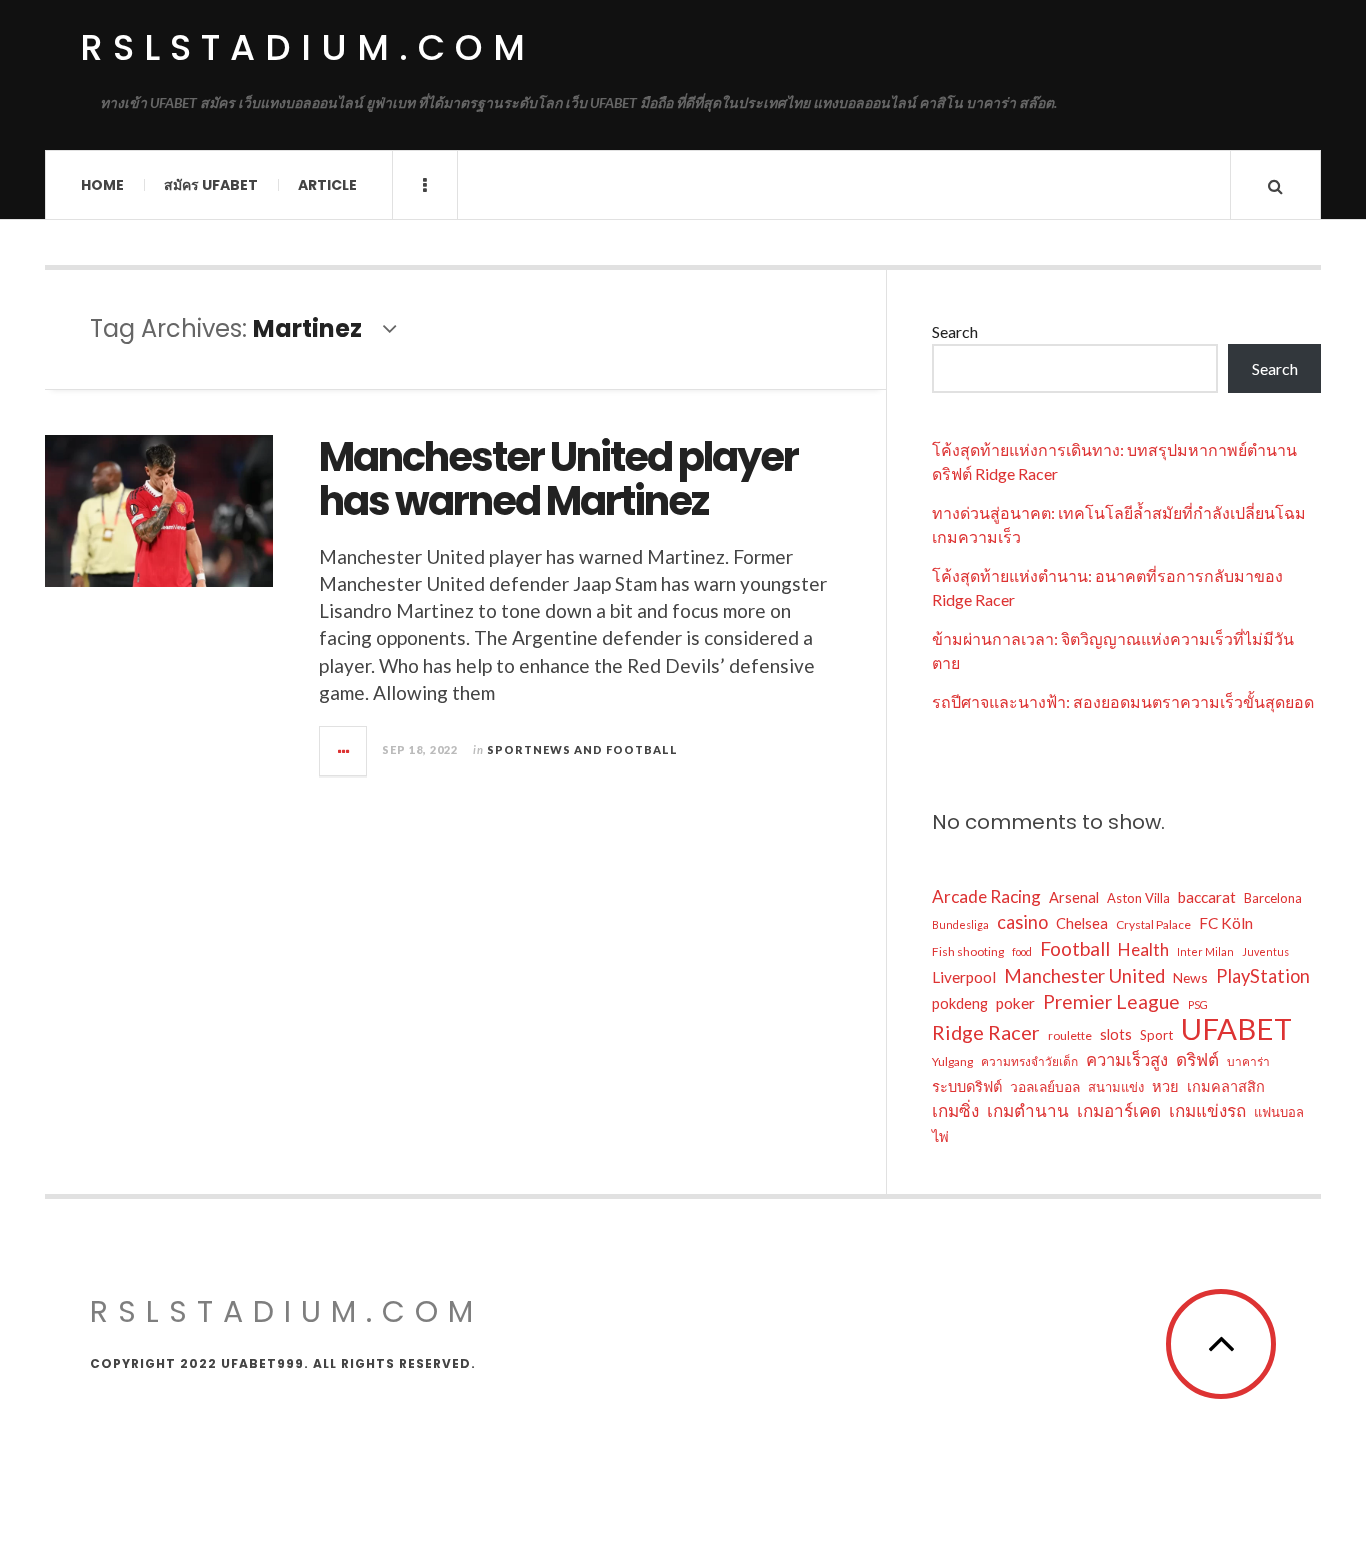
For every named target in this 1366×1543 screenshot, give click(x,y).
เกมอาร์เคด (1119, 1110)
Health (1143, 949)
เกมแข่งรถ (1207, 1110)
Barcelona (1273, 898)
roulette (1070, 1035)
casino (1022, 922)
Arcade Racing (986, 896)
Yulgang (952, 1061)
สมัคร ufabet (211, 185)
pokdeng (960, 1003)
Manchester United (1084, 976)
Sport (1156, 1035)
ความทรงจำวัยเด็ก (1029, 1061)
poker (1015, 1003)
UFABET (1236, 1029)
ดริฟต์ (1197, 1059)
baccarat (1207, 897)
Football (1075, 948)
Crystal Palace (1153, 924)
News (1190, 977)
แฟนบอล (1279, 1112)
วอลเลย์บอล (1045, 1086)
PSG (1198, 1004)
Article (327, 185)
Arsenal (1074, 897)
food (1022, 951)
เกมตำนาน (1028, 1110)
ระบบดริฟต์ (967, 1086)
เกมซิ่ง (955, 1110)
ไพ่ (940, 1136)
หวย (1165, 1086)
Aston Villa (1138, 898)
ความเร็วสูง (1127, 1060)
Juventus (1265, 951)
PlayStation (1263, 976)
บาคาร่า (1248, 1061)
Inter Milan (1205, 951)
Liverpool (964, 977)
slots (1116, 1034)
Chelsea (1082, 923)
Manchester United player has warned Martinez (558, 479)
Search (955, 331)
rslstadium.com (307, 47)
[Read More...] (344, 751)
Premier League (1111, 1001)
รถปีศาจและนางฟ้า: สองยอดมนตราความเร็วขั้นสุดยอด (1123, 701)
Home (102, 185)
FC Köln (1226, 923)
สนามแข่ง (1116, 1087)
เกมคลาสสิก (1226, 1086)
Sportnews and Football (582, 749)
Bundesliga (960, 924)
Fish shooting (968, 951)
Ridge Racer (986, 1032)
